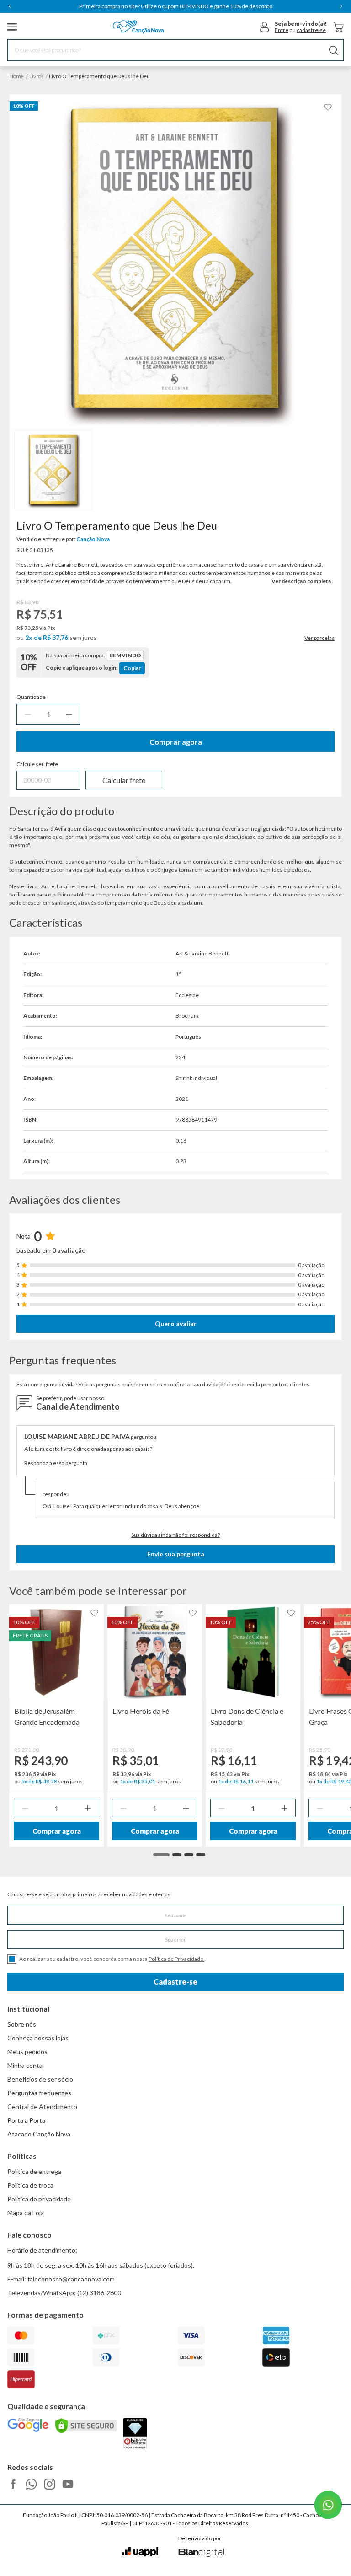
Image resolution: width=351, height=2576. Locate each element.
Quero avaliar (176, 1323)
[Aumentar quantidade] (69, 714)
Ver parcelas (319, 638)
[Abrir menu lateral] (12, 27)
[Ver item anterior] (10, 6)
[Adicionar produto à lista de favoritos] (328, 107)
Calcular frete (124, 780)
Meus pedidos (27, 2052)
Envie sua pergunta (176, 1554)
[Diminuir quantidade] (28, 714)
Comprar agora (176, 742)
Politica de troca (30, 2185)
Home (16, 76)
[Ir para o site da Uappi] (140, 2552)
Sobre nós (22, 2024)
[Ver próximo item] (341, 6)
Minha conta (25, 2065)
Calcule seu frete (37, 764)
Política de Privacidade (176, 1959)
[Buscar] (334, 50)
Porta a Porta (26, 2120)
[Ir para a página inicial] (138, 27)
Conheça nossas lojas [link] (38, 2038)
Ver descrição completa (301, 581)
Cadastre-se (175, 1982)
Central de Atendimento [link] (42, 2106)
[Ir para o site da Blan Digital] (201, 2553)
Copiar (132, 668)
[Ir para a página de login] (265, 27)
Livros (36, 76)
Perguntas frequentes (39, 2093)
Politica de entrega (34, 2171)
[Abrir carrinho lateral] (339, 27)
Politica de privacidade (39, 2199)
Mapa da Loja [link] (26, 2213)
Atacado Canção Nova (39, 2134)
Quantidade (31, 697)
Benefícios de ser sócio (40, 2079)
